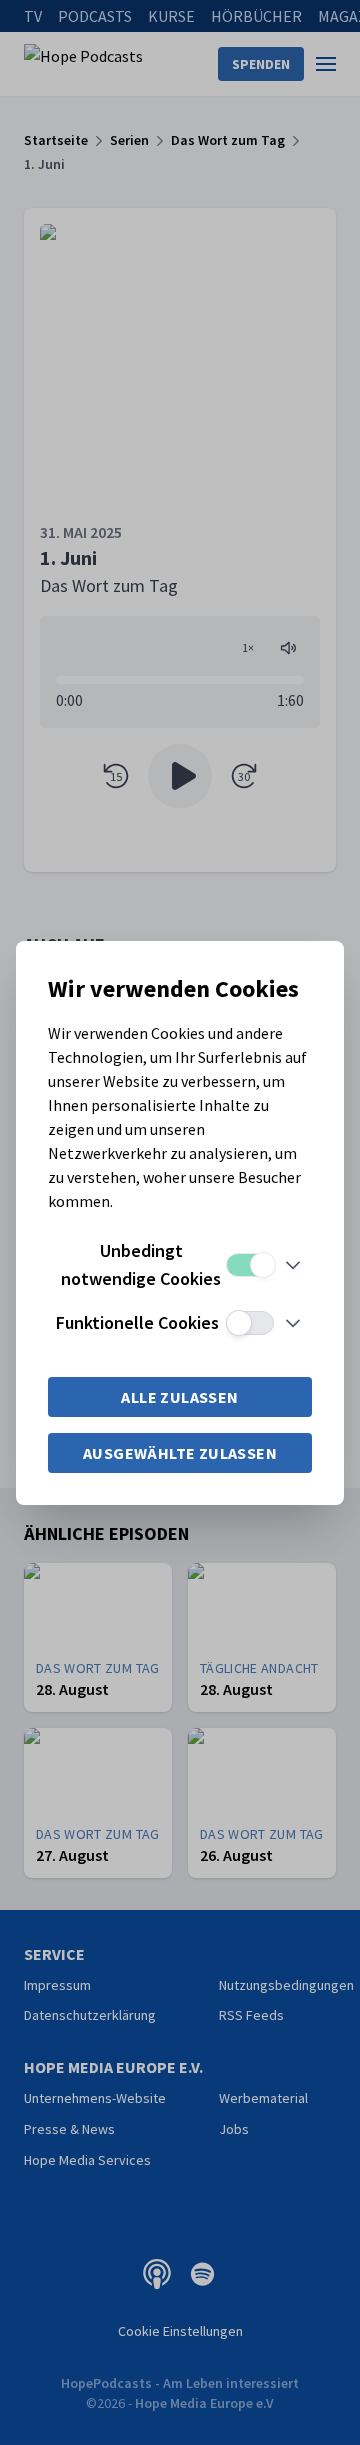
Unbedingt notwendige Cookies (141, 1264)
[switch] (250, 1265)
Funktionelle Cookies (137, 1322)
